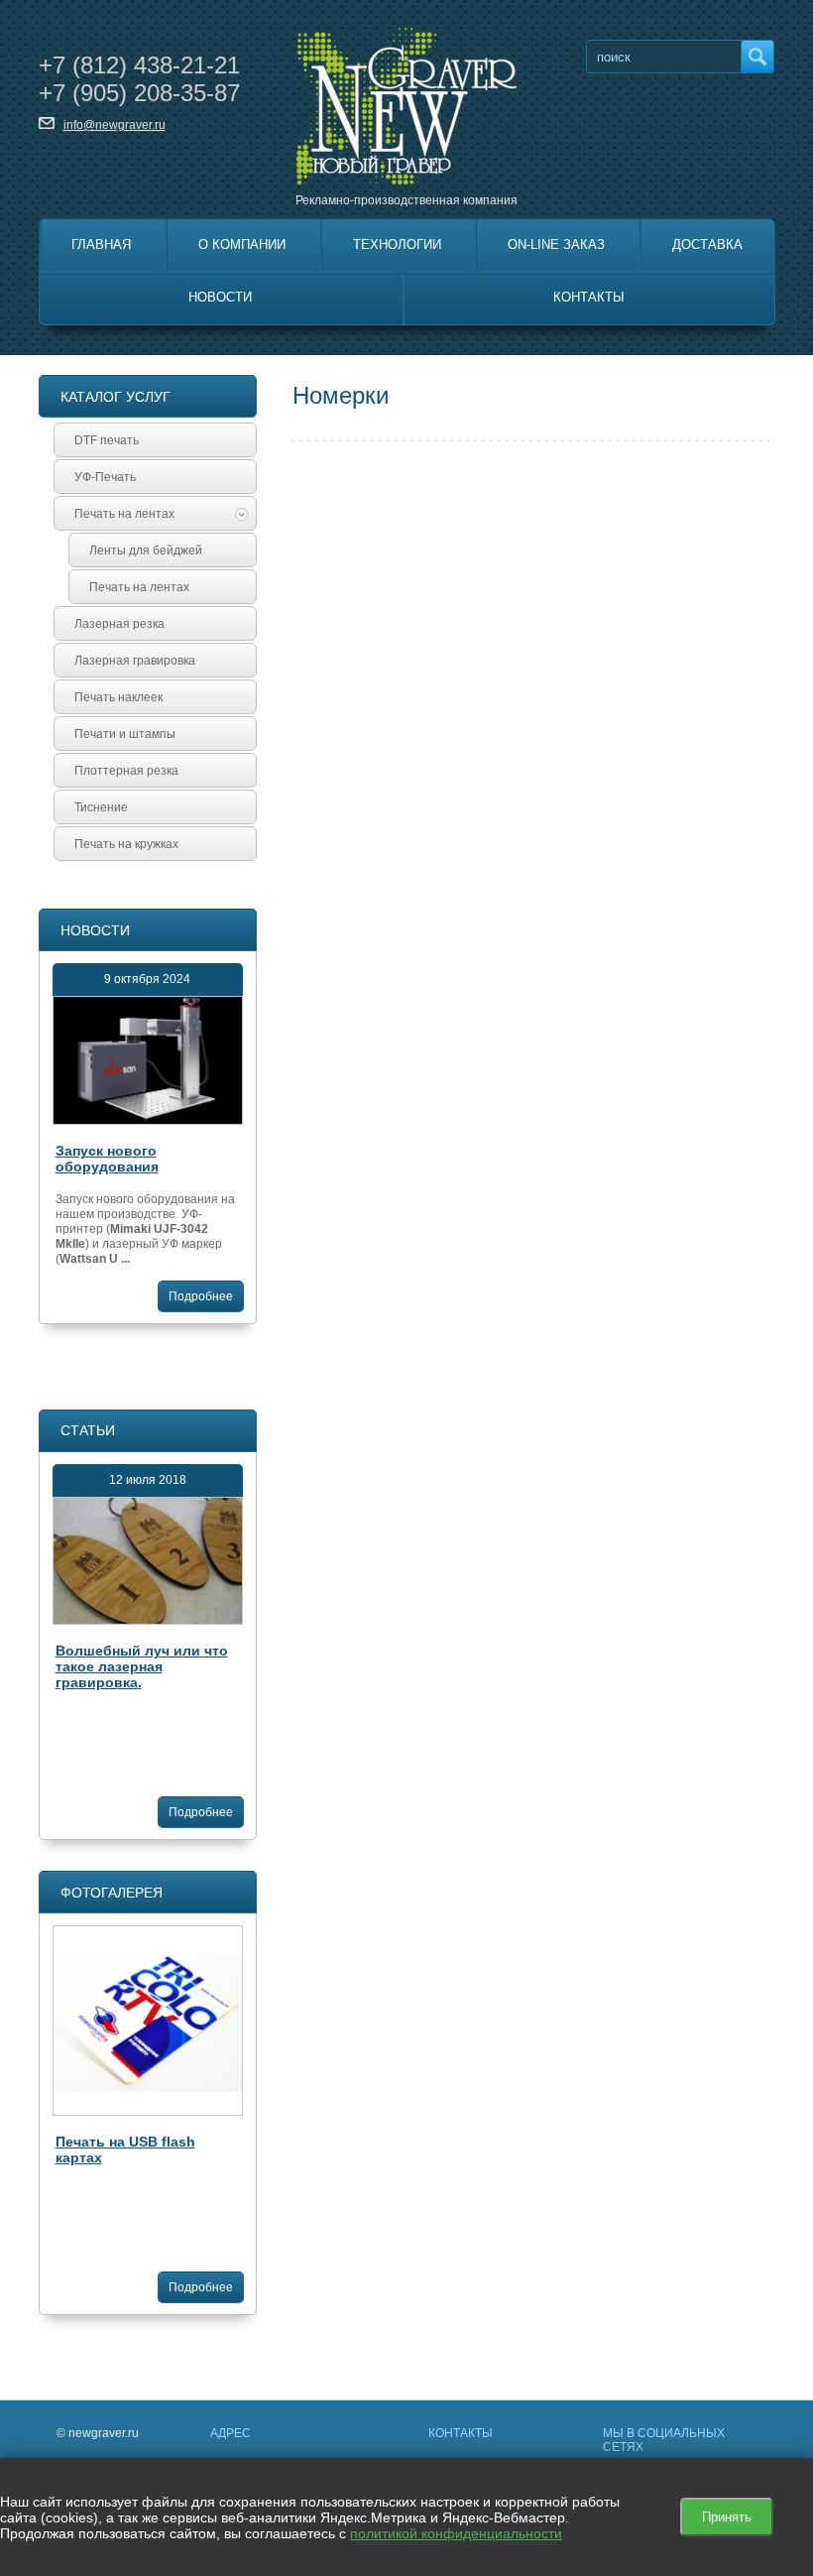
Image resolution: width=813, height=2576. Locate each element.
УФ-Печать (105, 477)
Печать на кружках (126, 844)
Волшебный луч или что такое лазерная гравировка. (142, 1666)
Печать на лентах (124, 514)
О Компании (242, 245)
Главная (101, 245)
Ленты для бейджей (146, 551)
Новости (220, 297)
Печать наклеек (118, 697)
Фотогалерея (112, 1893)
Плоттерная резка (126, 771)
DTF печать (107, 440)
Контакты (589, 297)
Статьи (88, 1430)
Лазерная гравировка (135, 661)
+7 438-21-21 (139, 65)
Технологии (397, 245)
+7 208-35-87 (139, 93)
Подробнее (201, 1296)
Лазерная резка (119, 624)
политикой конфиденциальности (456, 2533)
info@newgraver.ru (115, 125)
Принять (727, 2517)
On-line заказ (556, 245)
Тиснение (101, 807)
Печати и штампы (125, 734)
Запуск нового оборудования (107, 1159)
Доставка (707, 245)
